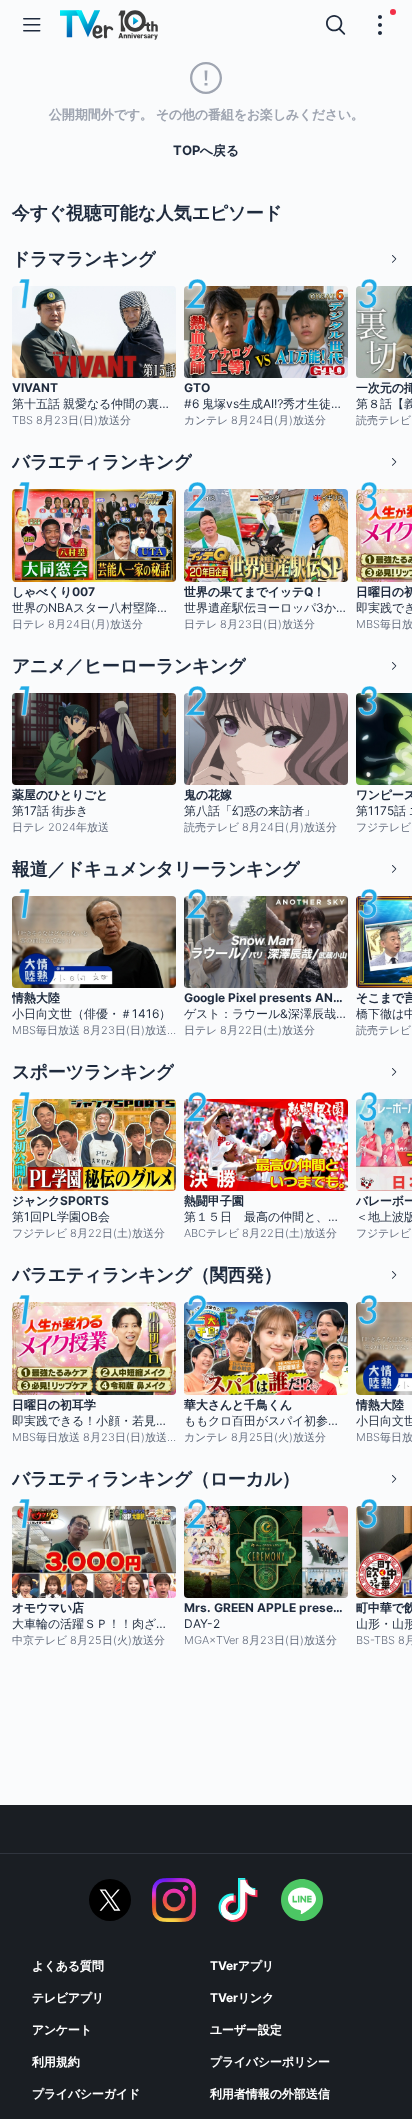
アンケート (62, 2029)
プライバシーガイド (86, 2093)
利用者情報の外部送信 (270, 2093)
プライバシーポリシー (270, 2061)
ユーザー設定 (246, 2029)
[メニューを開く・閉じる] (380, 25)
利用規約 (56, 2061)
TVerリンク (242, 1997)
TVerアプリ (242, 1965)
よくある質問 (68, 1965)
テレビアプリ (68, 1997)
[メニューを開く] (32, 25)
